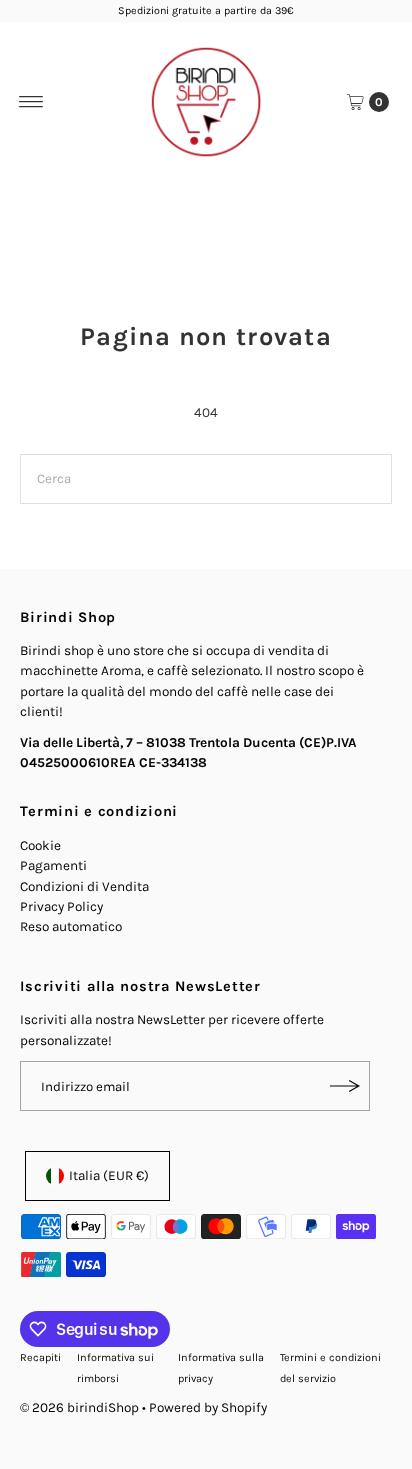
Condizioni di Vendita (84, 886)
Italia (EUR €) (109, 1175)
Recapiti (40, 1357)
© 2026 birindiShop (79, 1407)
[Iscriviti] (345, 1086)
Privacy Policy (61, 906)
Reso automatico (71, 926)
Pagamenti (53, 865)
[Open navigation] (31, 102)
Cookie (40, 845)
